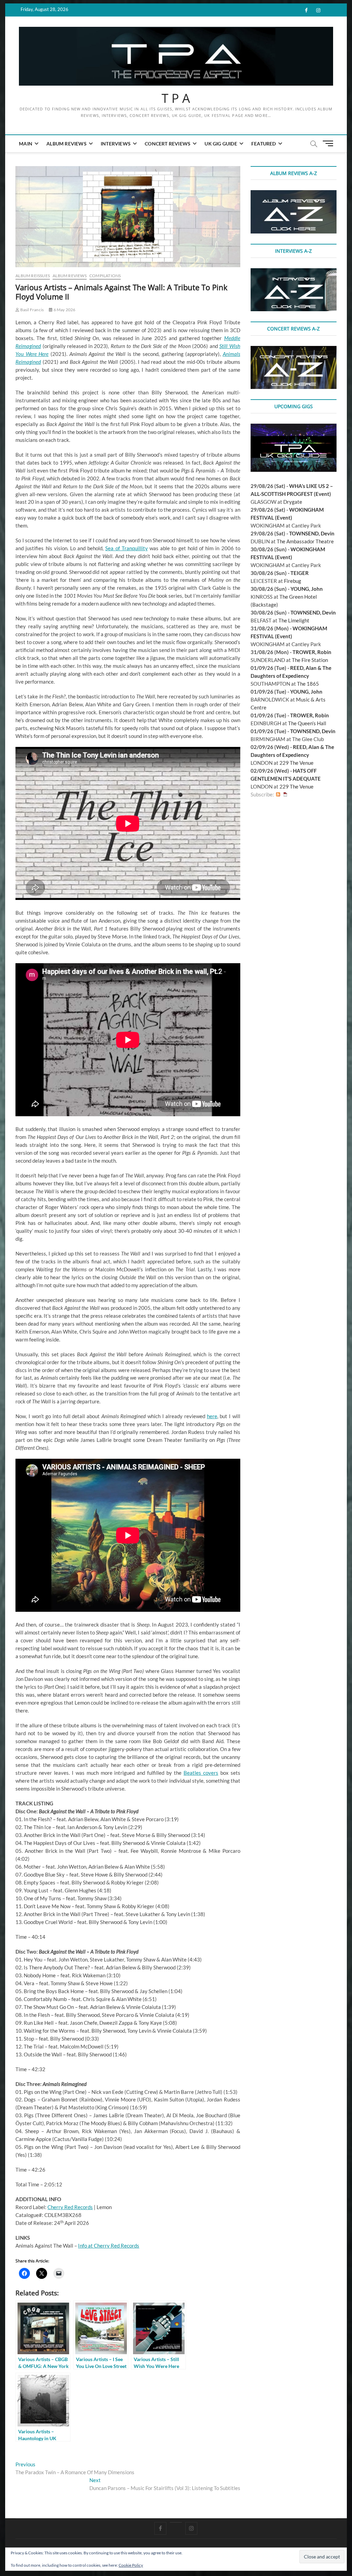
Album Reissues (33, 276)
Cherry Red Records (70, 2207)
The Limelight (294, 620)
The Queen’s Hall (307, 723)
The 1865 (308, 684)
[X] (176, 2522)
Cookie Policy (131, 2565)
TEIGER (300, 573)
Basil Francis (31, 310)
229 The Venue (296, 763)
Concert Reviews (168, 144)
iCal (285, 795)
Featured (264, 144)
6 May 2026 (64, 310)
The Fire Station (310, 660)
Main (26, 144)
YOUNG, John (307, 589)
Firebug (293, 581)
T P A (176, 98)
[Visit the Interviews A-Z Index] (294, 272)
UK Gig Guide (221, 144)
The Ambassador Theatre (305, 541)
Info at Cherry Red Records (109, 2246)
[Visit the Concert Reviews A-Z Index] (294, 350)
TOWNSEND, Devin (312, 533)
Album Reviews (67, 144)
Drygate (293, 502)
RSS (278, 795)
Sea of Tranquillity (126, 548)
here (212, 1416)
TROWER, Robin (312, 652)
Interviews (116, 144)
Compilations (105, 276)
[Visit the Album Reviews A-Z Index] (294, 194)
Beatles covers (201, 1773)
